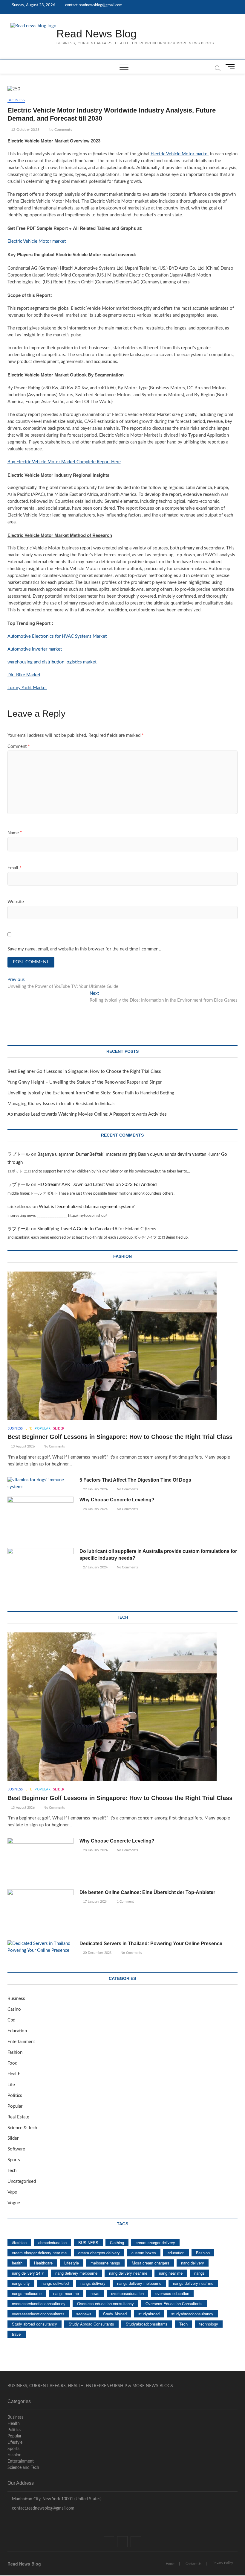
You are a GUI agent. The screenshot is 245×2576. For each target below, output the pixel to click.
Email (14, 868)
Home (170, 2564)
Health (14, 2074)
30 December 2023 (97, 1953)
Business (16, 100)
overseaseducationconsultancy (39, 2304)
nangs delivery (93, 2283)
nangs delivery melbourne (139, 2283)
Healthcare (43, 2263)
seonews (84, 2314)
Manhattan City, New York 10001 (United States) (56, 2499)
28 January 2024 (95, 1509)
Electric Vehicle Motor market (180, 154)
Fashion (15, 2052)
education (176, 2253)
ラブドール (19, 1154)
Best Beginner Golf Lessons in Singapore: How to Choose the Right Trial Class (84, 1071)
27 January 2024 (95, 1567)
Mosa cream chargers (151, 2263)
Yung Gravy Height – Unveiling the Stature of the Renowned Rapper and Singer (85, 1082)
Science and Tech (23, 2468)
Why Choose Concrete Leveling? (117, 1500)
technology (209, 2324)
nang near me (171, 2273)
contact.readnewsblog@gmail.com (93, 5)
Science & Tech (22, 2128)
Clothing (117, 2242)
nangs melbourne (27, 2293)
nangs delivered (55, 2283)
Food (12, 2063)
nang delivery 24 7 (28, 2273)
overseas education (172, 2293)
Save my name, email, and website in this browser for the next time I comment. (84, 949)
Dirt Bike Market (24, 675)
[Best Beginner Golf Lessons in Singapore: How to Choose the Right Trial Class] (123, 1346)
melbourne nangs (105, 2263)
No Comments (60, 130)
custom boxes (144, 2253)
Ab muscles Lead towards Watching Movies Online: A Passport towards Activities (87, 1114)
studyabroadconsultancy (192, 2314)
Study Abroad (115, 2314)
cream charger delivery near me (39, 2253)
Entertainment (21, 2042)
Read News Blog (97, 34)
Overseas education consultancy (105, 2304)
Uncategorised (22, 2181)
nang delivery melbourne (76, 2273)
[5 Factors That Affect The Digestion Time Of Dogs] (40, 1484)
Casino (14, 2009)
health (17, 2263)
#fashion (19, 2242)
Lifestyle (72, 2263)
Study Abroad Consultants (91, 2324)
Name (15, 833)
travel (17, 2334)
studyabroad (149, 2314)
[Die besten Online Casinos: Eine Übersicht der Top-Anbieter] (40, 1913)
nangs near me (66, 2293)
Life (29, 1429)
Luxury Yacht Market (27, 688)
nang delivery (193, 2263)
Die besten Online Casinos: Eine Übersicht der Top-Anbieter (147, 1892)
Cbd (11, 2020)
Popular (42, 1429)
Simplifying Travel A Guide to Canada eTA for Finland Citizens (97, 1229)
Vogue (14, 2203)
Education (17, 2031)
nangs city (21, 2283)
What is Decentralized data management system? (87, 1207)
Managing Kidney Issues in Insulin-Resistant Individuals (62, 1104)
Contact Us (193, 2564)
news (95, 2293)
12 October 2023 (25, 130)
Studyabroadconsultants (147, 2324)
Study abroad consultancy (35, 2324)
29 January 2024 (95, 1489)
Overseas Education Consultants (174, 2304)
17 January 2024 (95, 1902)
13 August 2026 (22, 1446)
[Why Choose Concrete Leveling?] (40, 1520)
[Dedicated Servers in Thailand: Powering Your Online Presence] (40, 1947)
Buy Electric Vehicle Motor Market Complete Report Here (64, 462)
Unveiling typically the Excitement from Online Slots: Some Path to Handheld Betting (91, 1093)
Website (16, 902)
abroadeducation (52, 2242)
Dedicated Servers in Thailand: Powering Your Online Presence (151, 1944)
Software (16, 2149)
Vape (12, 2192)
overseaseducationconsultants (38, 2314)
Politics (15, 2096)
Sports (14, 2160)
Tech (12, 2171)
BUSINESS (88, 2242)
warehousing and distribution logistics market (52, 662)
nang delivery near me (128, 2273)
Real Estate (18, 2117)
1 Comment (125, 1902)
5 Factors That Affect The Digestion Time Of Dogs (136, 1480)
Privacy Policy (223, 2563)
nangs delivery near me (193, 2283)
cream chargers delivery (99, 2253)
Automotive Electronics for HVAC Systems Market (57, 636)
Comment (19, 746)
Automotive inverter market (35, 649)
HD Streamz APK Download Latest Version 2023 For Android (97, 1185)
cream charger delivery (155, 2242)
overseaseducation (127, 2293)
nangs (199, 2273)
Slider (59, 1429)
